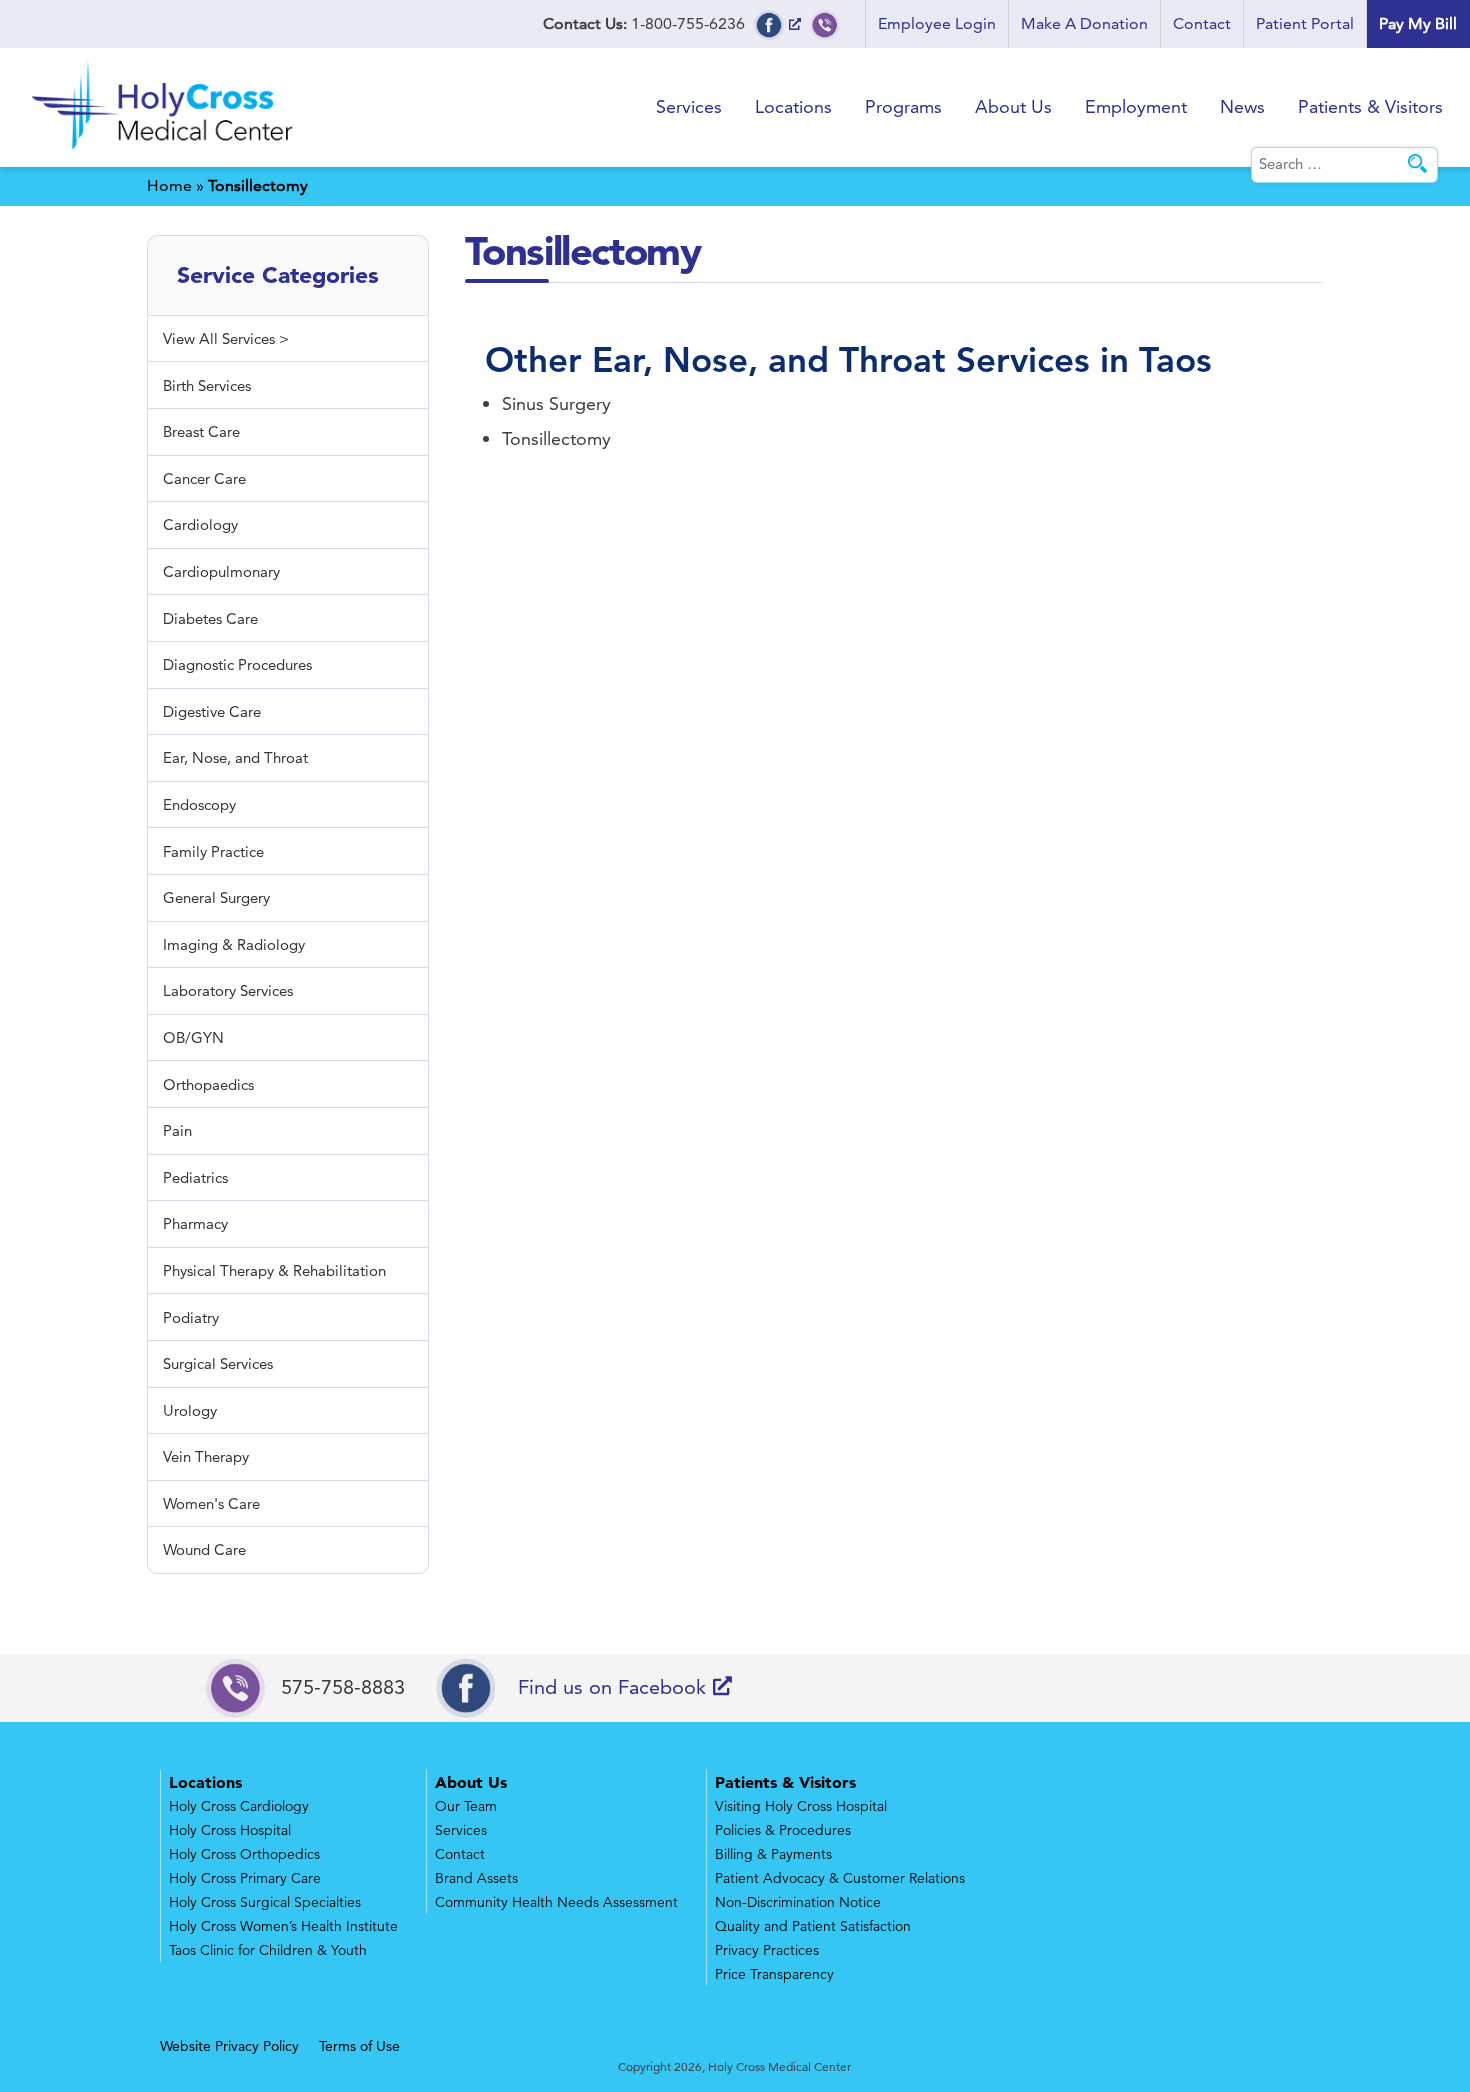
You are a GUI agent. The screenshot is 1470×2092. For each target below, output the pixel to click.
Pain (177, 1130)
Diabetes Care (210, 618)
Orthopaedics (208, 1084)
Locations (793, 106)
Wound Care (204, 1549)
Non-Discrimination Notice (798, 1902)
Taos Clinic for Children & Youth (268, 1950)
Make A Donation (1084, 23)
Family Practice (213, 851)
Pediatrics (195, 1177)
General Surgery (216, 897)
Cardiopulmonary (221, 571)
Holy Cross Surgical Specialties (265, 1902)
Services (689, 106)
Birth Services (207, 385)
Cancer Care (204, 478)
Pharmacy (195, 1223)
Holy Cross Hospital (230, 1830)
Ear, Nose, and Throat (769, 359)
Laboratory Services (228, 990)
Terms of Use (359, 2046)
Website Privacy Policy (229, 2046)
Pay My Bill (1418, 23)
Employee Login (937, 23)
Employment (1136, 106)
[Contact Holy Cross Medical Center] (825, 23)
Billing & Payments (773, 1854)
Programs (903, 106)
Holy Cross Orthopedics (244, 1854)
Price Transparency (774, 1974)
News (1242, 106)
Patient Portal (1305, 23)
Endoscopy (199, 804)
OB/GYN (193, 1037)
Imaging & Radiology (234, 944)
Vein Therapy (206, 1456)
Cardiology (200, 524)
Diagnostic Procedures (237, 664)
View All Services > (226, 338)
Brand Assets (476, 1878)
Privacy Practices (767, 1950)
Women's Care (211, 1503)
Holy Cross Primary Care (245, 1878)
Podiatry (191, 1317)
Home (169, 185)
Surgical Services (218, 1363)
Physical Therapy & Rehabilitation (274, 1270)
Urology (190, 1410)
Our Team (466, 1806)
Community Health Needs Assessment (556, 1902)
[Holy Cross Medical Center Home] (165, 152)
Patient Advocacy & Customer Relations (840, 1878)
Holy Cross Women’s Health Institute (283, 1926)
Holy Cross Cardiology (239, 1806)
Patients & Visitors (1370, 106)
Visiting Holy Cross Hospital (801, 1806)
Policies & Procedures (783, 1830)
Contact (1202, 23)
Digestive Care (212, 711)
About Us (1013, 106)
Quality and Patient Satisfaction (813, 1926)
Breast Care (201, 431)
